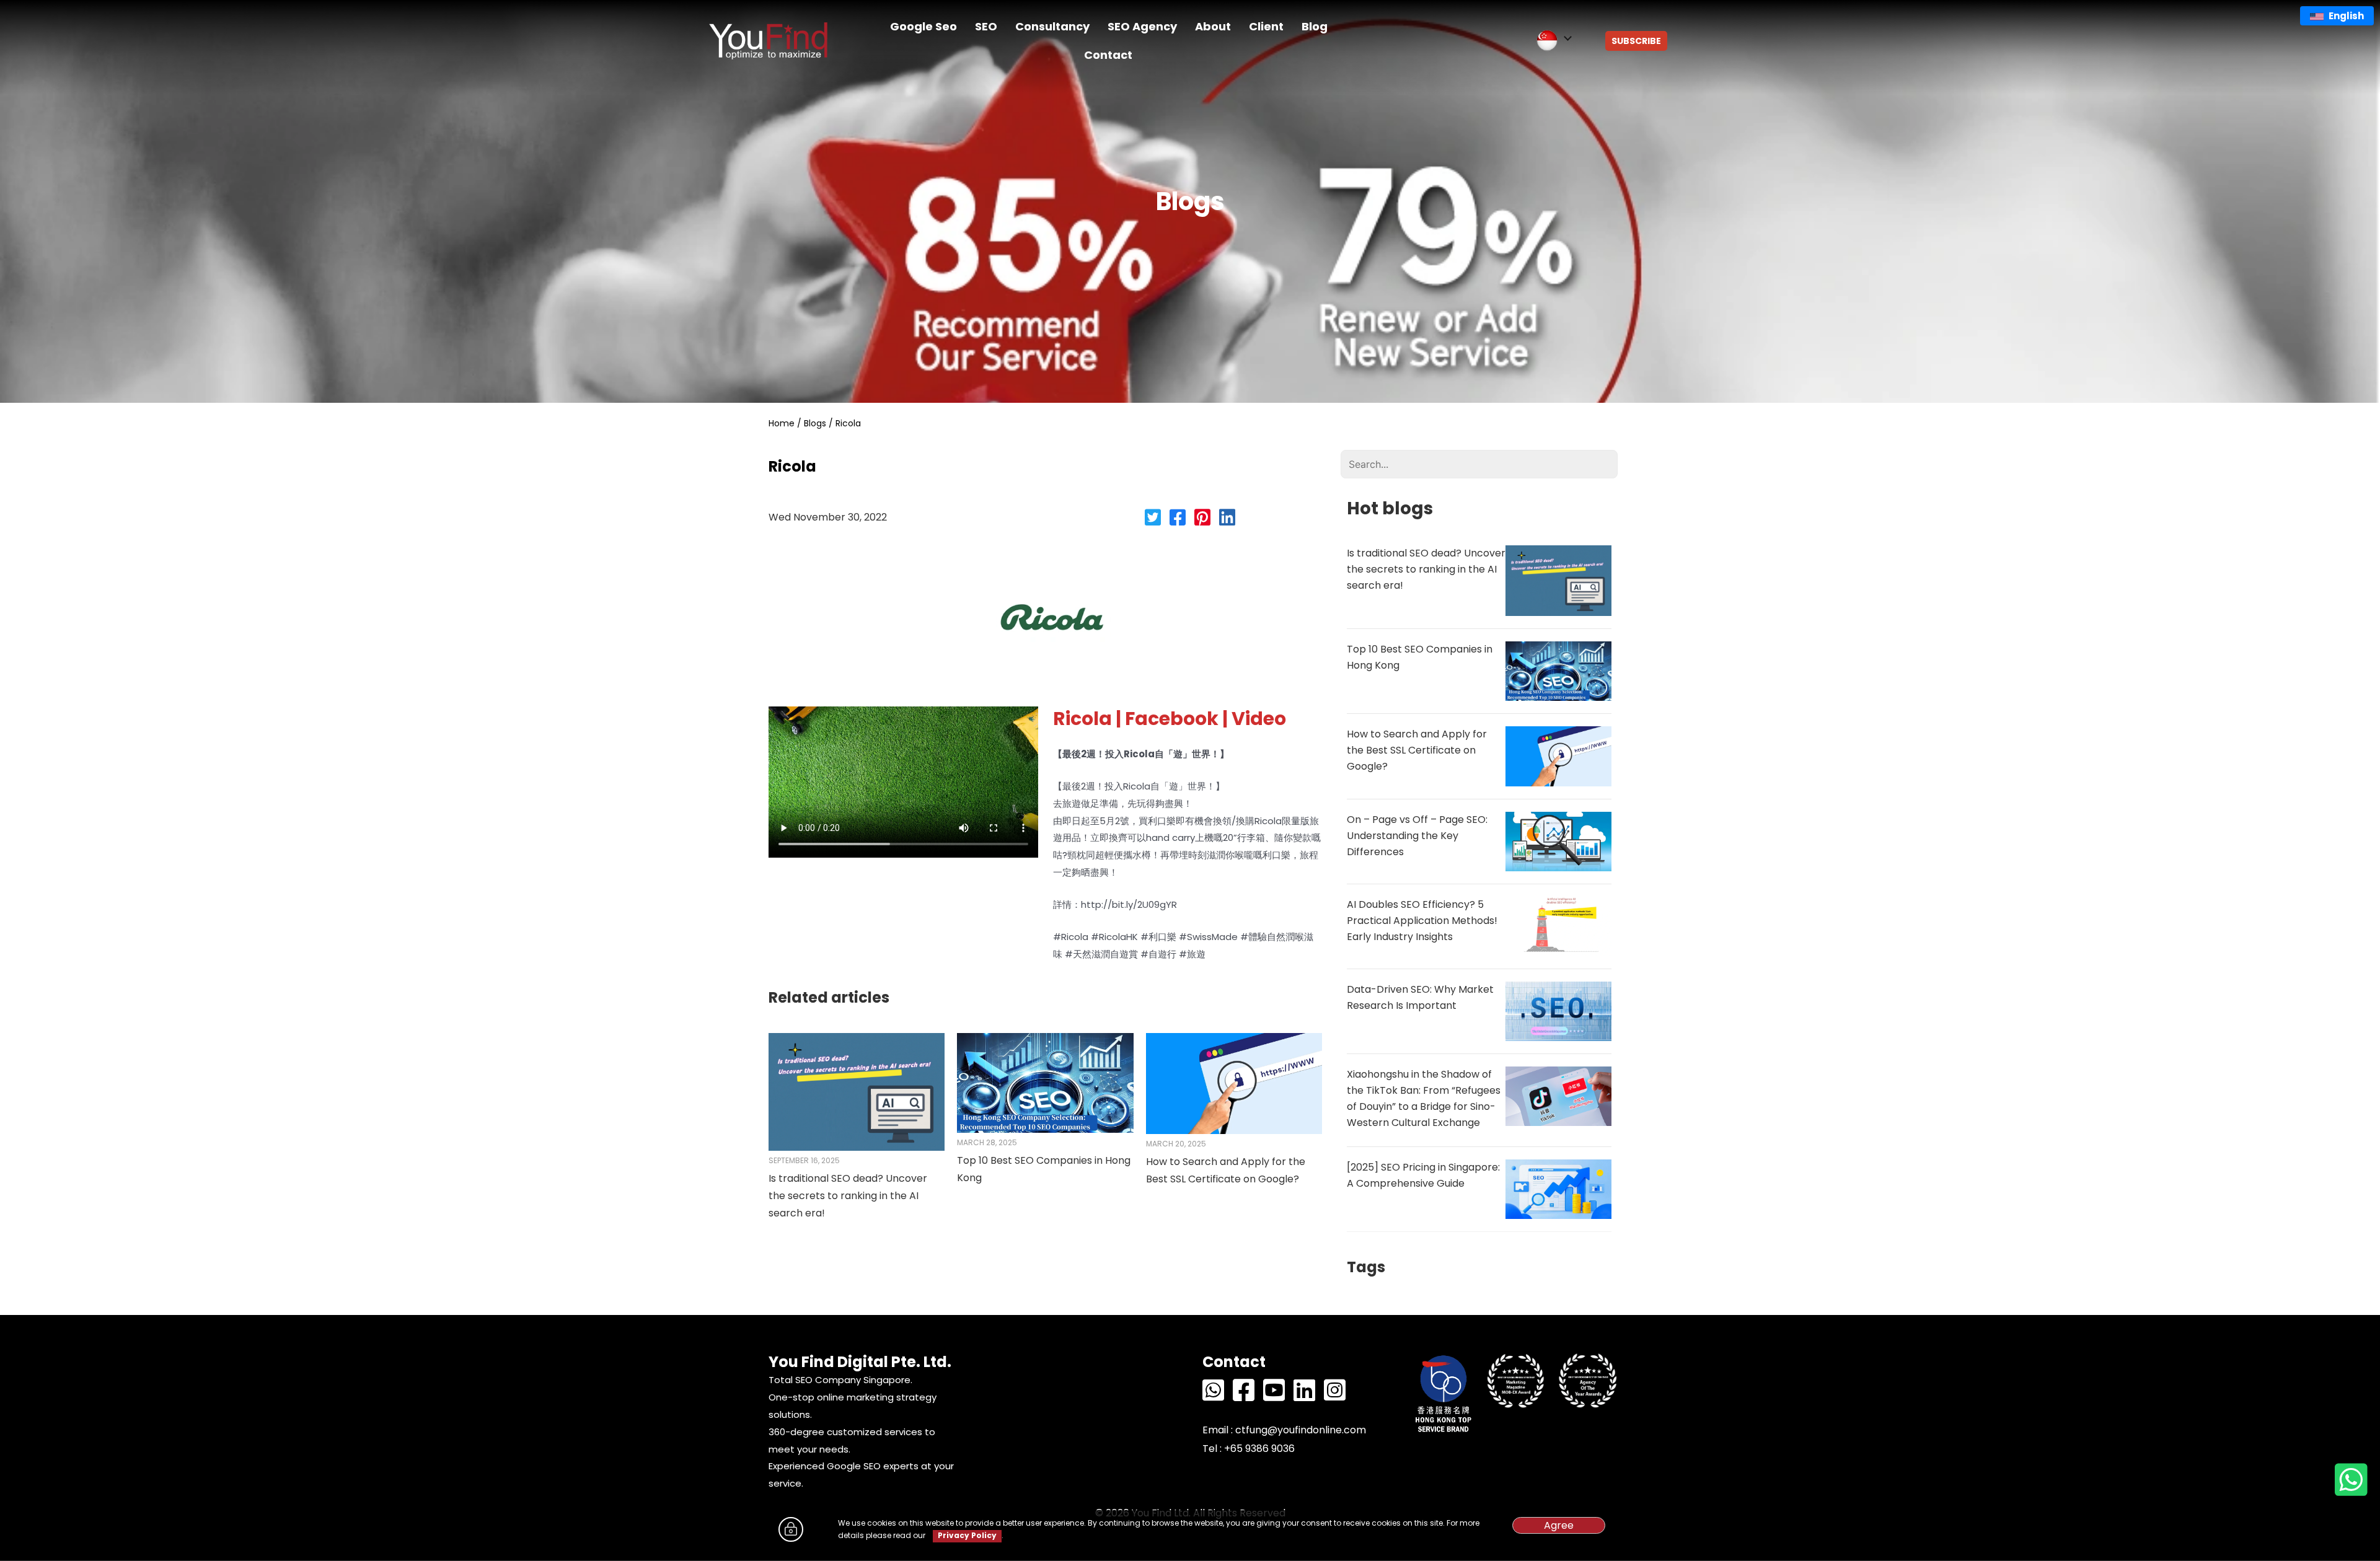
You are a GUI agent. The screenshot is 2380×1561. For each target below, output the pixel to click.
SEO (986, 26)
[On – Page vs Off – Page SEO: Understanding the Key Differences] (1558, 841)
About (1213, 26)
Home (782, 423)
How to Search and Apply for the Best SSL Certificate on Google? (1417, 750)
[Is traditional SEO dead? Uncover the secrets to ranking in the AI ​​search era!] (857, 1091)
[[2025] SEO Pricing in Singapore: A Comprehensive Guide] (1558, 1188)
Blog (1315, 26)
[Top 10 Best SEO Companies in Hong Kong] (1045, 1082)
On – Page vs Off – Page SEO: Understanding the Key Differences (1417, 836)
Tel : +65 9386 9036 (1249, 1449)
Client (1266, 26)
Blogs (815, 423)
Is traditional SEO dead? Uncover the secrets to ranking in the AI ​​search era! (848, 1196)
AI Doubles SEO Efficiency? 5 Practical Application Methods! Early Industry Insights (1422, 921)
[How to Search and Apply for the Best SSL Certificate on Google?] (1234, 1083)
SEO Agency (1142, 26)
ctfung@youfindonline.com (1301, 1430)
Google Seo (923, 26)
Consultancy (1052, 26)
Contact (1108, 55)
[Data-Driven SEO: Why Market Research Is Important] (1558, 1010)
